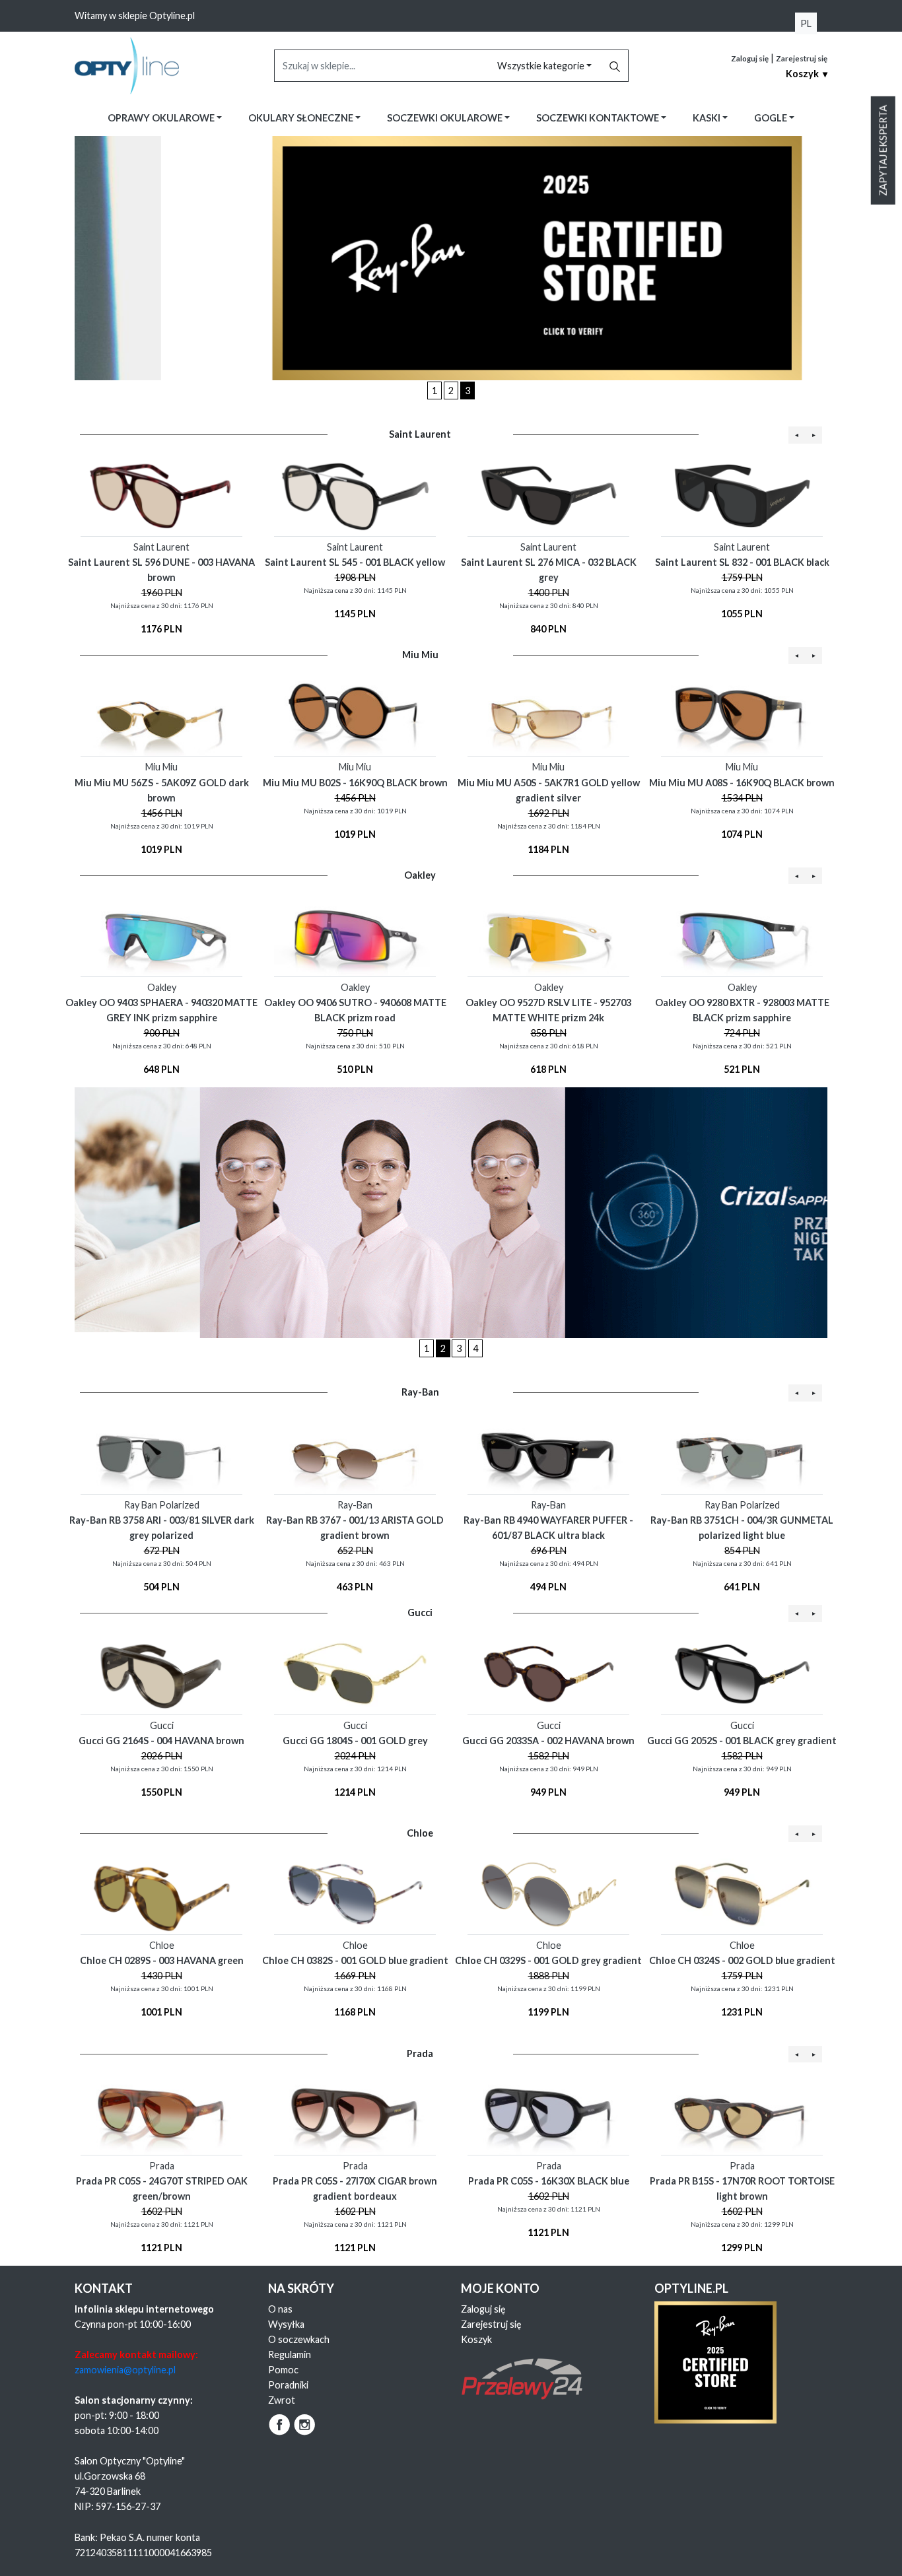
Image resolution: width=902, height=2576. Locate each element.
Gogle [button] (772, 118)
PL (806, 23)
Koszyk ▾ (807, 74)
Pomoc (283, 2370)
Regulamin (290, 2355)
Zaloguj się (750, 58)
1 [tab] (434, 390)
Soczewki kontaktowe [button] (599, 118)
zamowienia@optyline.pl (125, 2370)
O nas (280, 2309)
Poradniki (288, 2385)
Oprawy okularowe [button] (162, 118)
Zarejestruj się (802, 58)
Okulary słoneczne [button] (302, 118)
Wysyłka (286, 2324)
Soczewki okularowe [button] (446, 118)
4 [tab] (475, 1348)
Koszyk (476, 2339)
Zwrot (282, 2400)
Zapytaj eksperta (883, 151)
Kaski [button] (708, 118)
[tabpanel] (451, 258)
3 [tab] (468, 390)
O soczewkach (299, 2339)
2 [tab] (451, 390)
